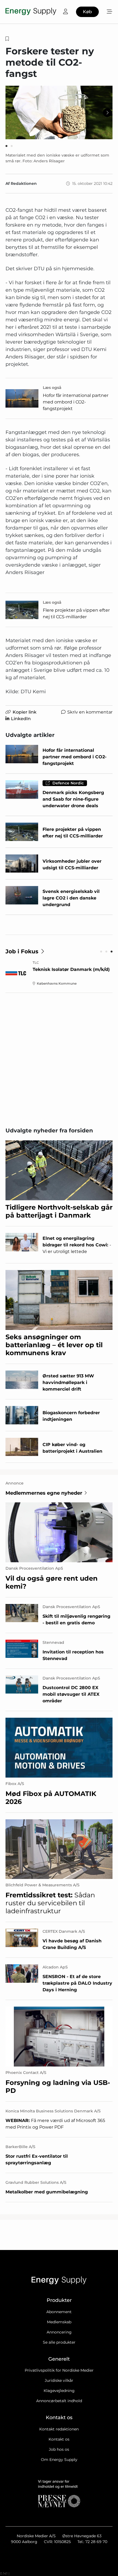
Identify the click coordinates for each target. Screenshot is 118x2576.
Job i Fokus (22, 951)
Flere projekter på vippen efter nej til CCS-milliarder (76, 613)
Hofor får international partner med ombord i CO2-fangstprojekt (76, 402)
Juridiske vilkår (59, 2380)
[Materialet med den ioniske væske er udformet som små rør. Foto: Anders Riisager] (59, 112)
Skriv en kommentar (90, 712)
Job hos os (59, 2449)
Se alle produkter (59, 2342)
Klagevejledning (59, 2391)
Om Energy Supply (59, 2460)
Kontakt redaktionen (59, 2429)
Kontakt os (59, 2439)
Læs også (52, 388)
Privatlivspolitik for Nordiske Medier (59, 2370)
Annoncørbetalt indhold (59, 2401)
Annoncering (59, 2332)
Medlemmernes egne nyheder (44, 1493)
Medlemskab (59, 2322)
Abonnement (59, 2312)
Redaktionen (24, 183)
